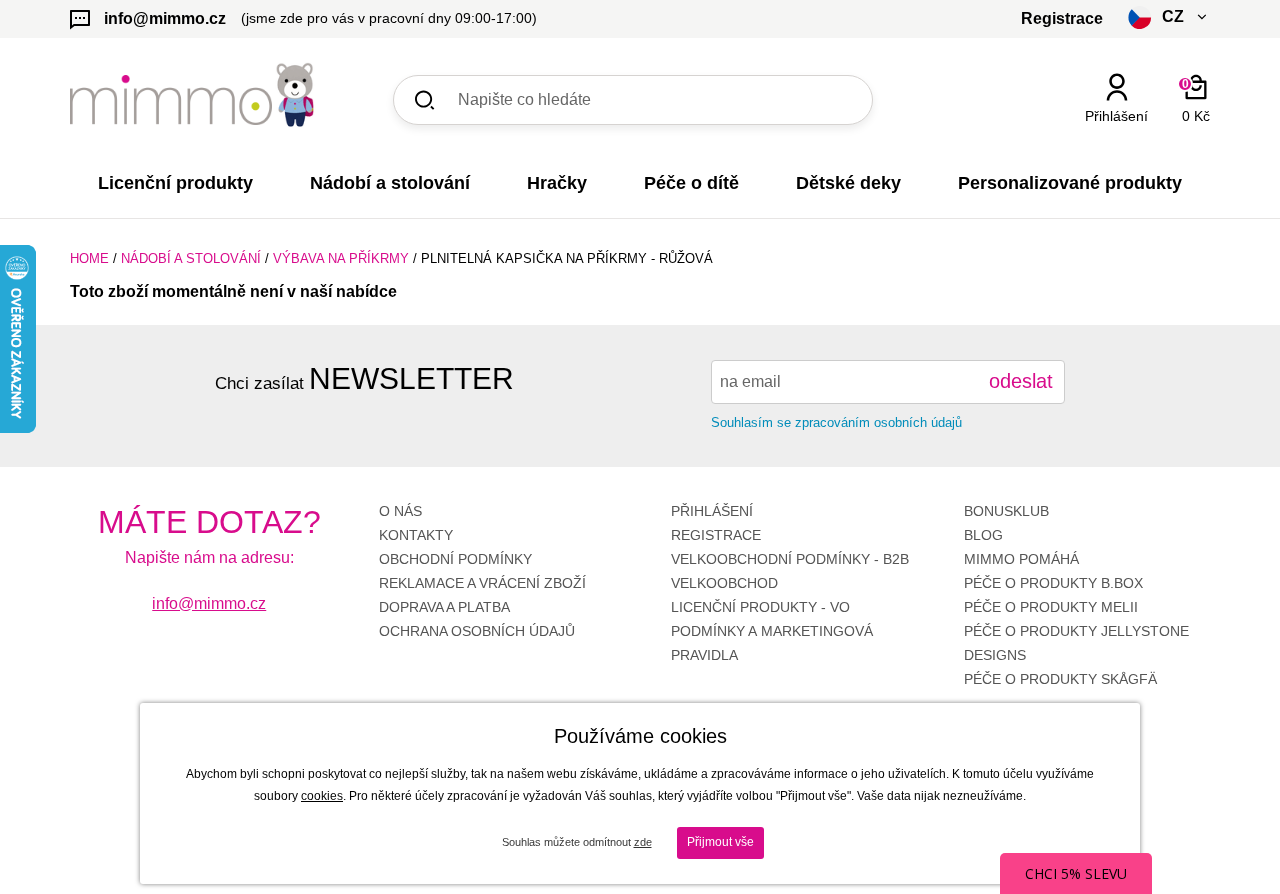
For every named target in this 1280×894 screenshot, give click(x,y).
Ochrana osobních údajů (477, 631)
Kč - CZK (1093, 151)
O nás (400, 511)
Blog (983, 535)
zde (643, 842)
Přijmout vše (720, 842)
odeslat (1021, 381)
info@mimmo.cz (209, 603)
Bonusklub (1006, 511)
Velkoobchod (724, 583)
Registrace (716, 535)
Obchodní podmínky (455, 559)
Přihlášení (712, 511)
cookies (322, 796)
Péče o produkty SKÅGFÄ (1060, 679)
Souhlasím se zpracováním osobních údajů (836, 422)
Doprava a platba (444, 607)
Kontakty (416, 535)
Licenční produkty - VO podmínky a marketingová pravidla (772, 631)
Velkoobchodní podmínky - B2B (790, 559)
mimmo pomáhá (1021, 559)
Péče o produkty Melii (1051, 607)
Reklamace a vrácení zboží (482, 583)
